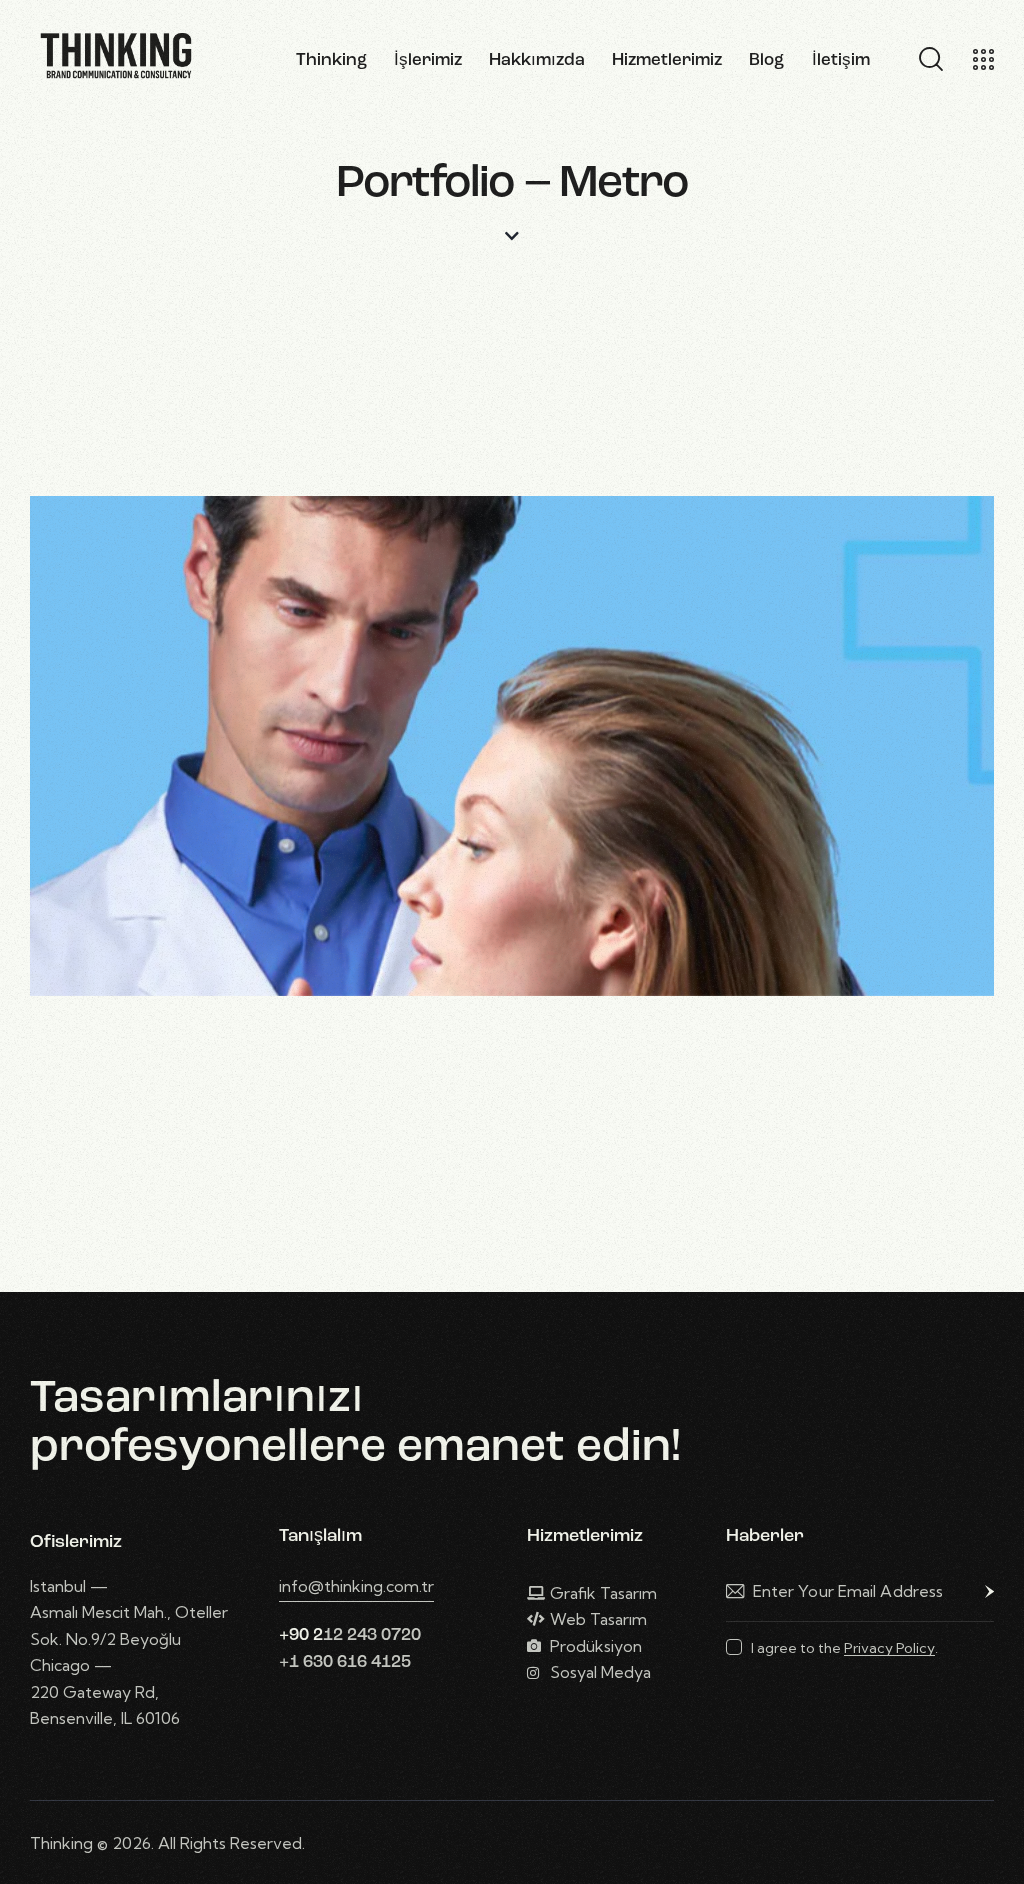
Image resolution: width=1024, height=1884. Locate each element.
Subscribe (979, 1591)
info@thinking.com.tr (356, 1586)
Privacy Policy (889, 1648)
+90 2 (301, 1635)
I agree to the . (844, 1648)
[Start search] (929, 60)
